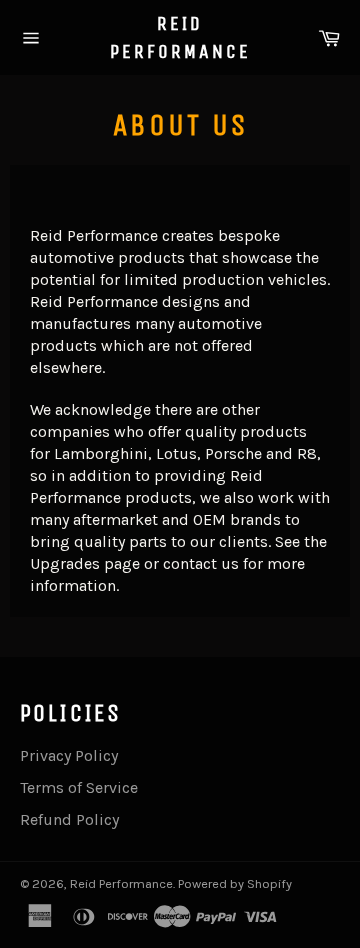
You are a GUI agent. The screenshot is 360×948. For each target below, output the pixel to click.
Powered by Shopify (235, 883)
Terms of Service (79, 787)
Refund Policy (69, 819)
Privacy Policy (69, 755)
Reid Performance (180, 37)
